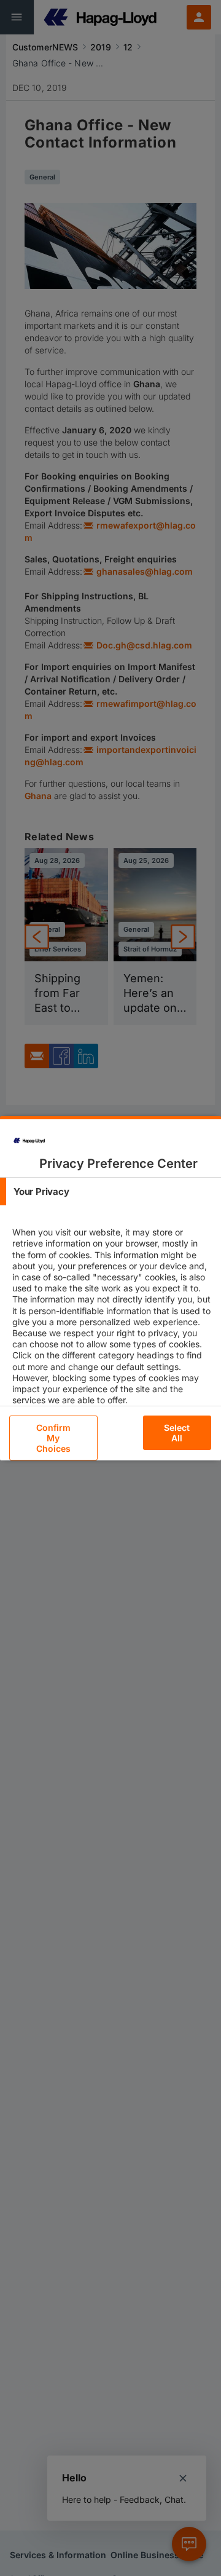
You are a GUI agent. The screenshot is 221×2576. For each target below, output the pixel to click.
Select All (177, 1433)
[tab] (110, 1191)
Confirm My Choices (54, 1438)
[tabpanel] (112, 1327)
